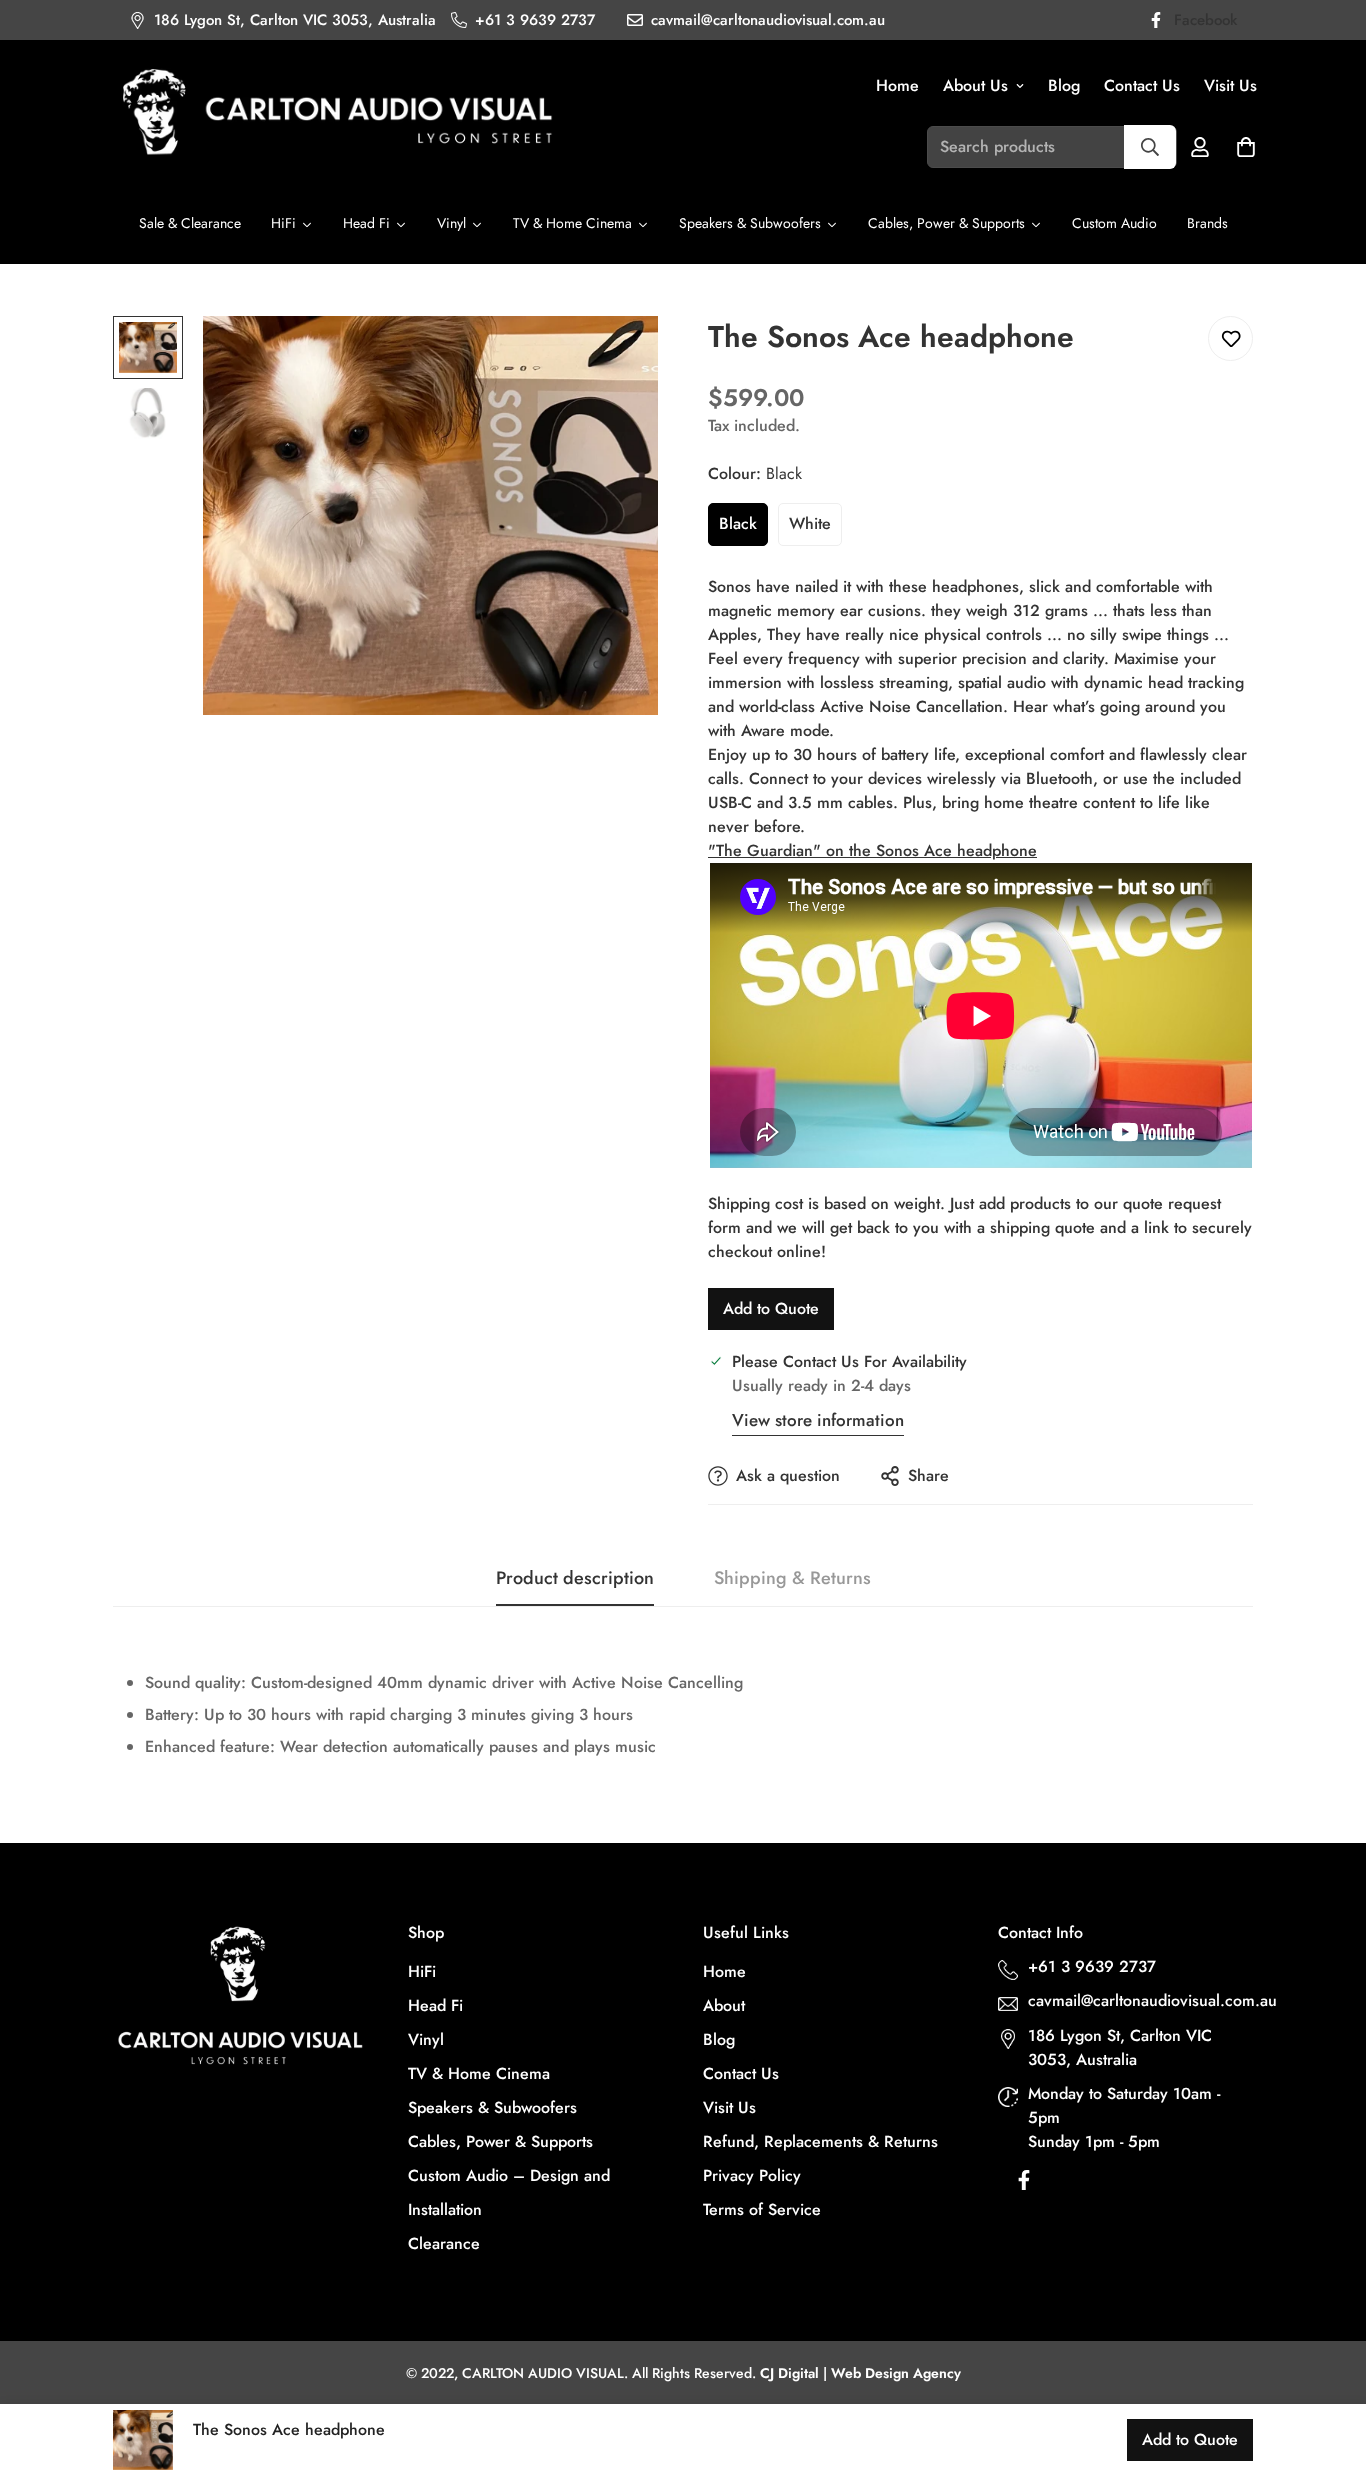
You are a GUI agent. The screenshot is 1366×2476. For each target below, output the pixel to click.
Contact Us (1142, 85)
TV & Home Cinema (479, 2073)
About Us (975, 85)
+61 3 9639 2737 (1092, 1966)
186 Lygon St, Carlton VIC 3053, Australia (1120, 2047)
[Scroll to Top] (1327, 2367)
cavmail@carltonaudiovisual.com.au (1142, 2000)
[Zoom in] (615, 358)
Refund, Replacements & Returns (820, 2141)
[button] (1246, 147)
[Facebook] (1024, 2185)
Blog (1064, 85)
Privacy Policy (752, 2175)
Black (738, 523)
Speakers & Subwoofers (492, 2107)
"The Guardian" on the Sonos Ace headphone (872, 850)
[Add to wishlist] (1230, 338)
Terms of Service (762, 2209)
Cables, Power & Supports (500, 2141)
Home (897, 85)
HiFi (422, 1971)
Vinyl (426, 2039)
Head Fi (435, 2005)
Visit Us (1230, 85)
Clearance (444, 2243)
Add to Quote (771, 1308)
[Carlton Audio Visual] (338, 114)
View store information (818, 1420)
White (810, 523)
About (724, 2005)
